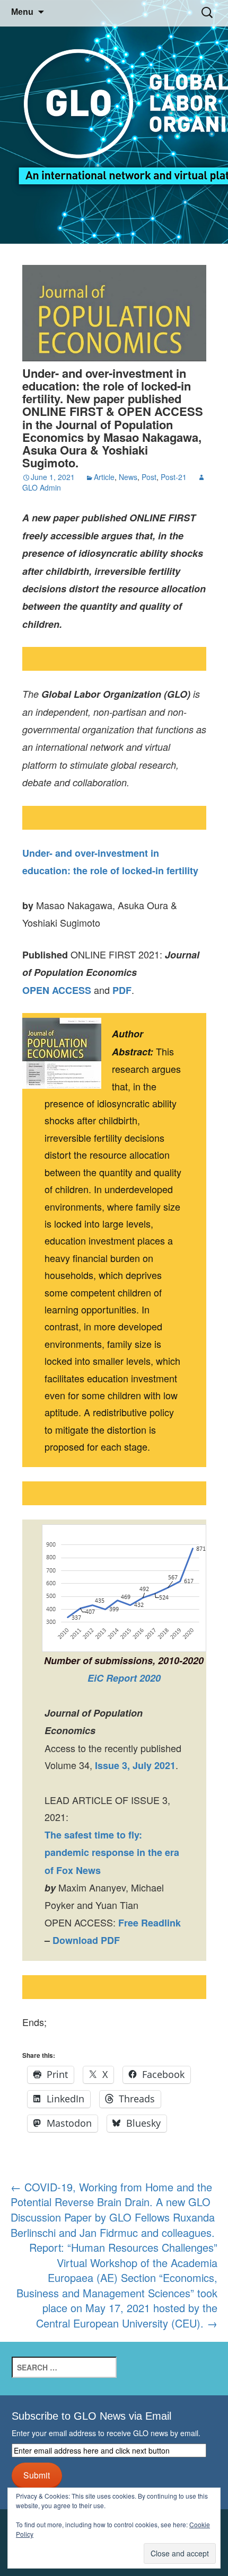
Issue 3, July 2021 (135, 1765)
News (128, 477)
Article (104, 477)
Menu (22, 12)
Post (149, 477)
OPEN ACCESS (57, 990)
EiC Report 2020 (124, 1678)
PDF (122, 990)
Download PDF (86, 1940)
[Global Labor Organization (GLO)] (114, 122)
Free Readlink (150, 1923)
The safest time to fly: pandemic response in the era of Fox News (112, 1853)
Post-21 (174, 477)
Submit (37, 2475)
